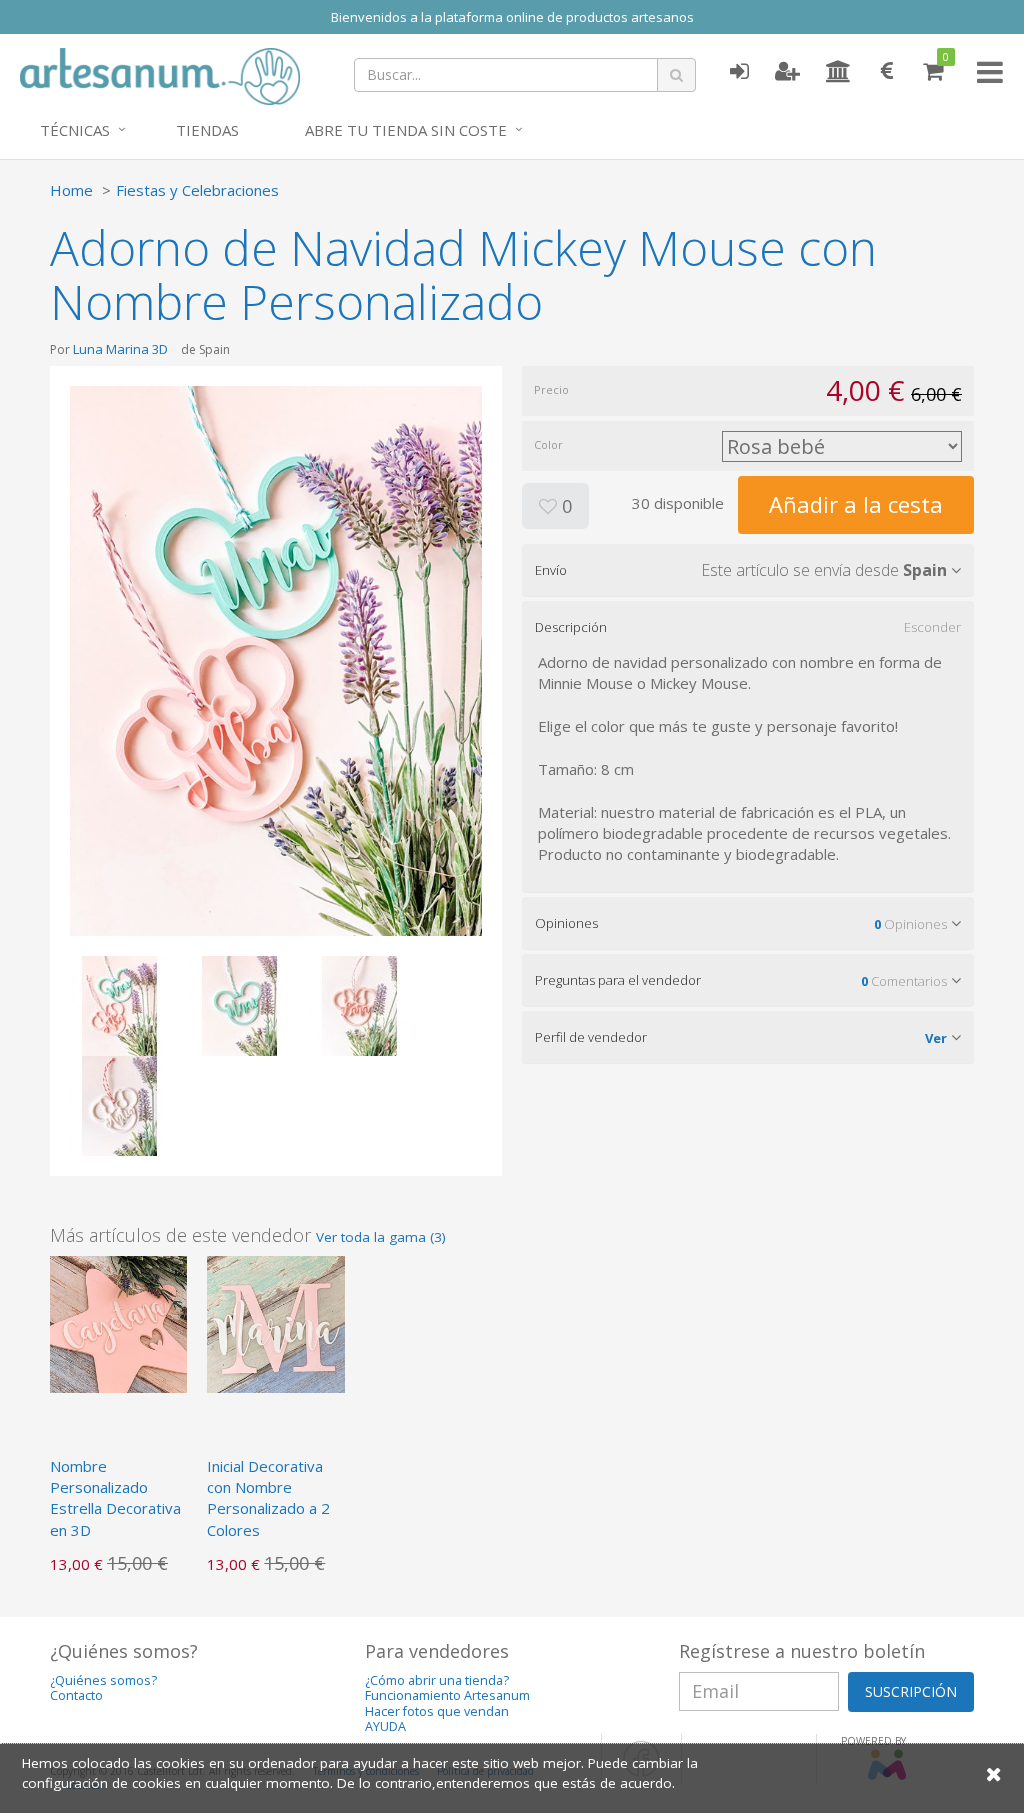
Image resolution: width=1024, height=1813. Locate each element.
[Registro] (787, 72)
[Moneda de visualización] (887, 72)
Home (71, 190)
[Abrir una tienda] (838, 72)
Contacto (76, 1695)
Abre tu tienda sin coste (406, 130)
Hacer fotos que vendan (437, 1711)
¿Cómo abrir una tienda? (437, 1680)
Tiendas (207, 130)
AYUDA (385, 1726)
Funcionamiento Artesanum (447, 1695)
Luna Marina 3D (120, 349)
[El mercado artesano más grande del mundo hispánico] (160, 74)
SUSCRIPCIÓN (911, 1691)
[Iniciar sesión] (739, 72)
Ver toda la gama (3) (381, 1237)
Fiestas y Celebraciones (197, 190)
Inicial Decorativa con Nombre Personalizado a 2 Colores (268, 1498)
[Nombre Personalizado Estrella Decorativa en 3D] (118, 1322)
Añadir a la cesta (856, 504)
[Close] (994, 1773)
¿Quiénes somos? (103, 1680)
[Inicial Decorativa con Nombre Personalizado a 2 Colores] (275, 1322)
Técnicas (75, 130)
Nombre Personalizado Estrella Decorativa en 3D (115, 1498)
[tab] (748, 570)
